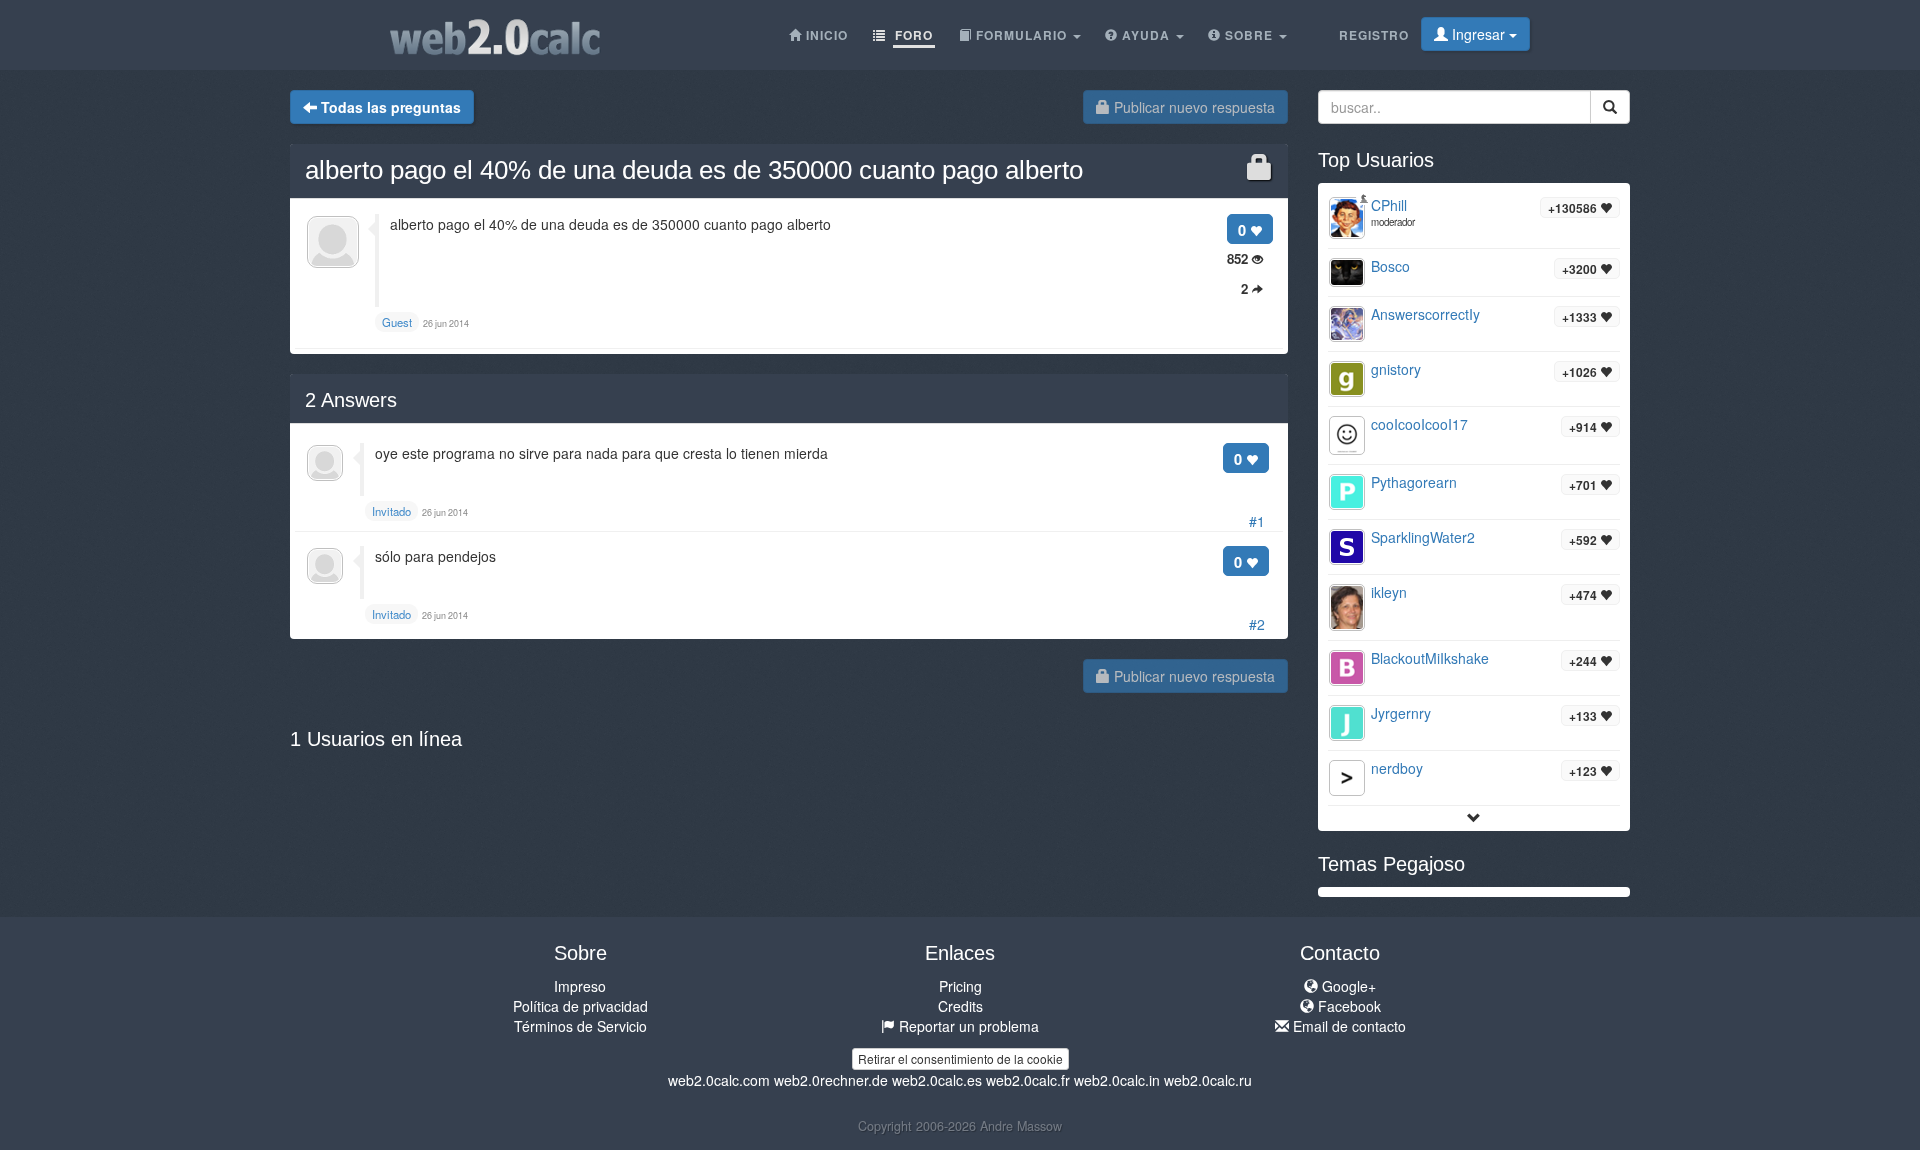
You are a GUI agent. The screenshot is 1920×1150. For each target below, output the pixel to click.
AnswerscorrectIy (1425, 314)
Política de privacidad (580, 1006)
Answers (351, 400)
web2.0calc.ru (1208, 1080)
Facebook (1347, 1006)
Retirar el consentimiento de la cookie (960, 1058)
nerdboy (1397, 768)
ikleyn (1389, 592)
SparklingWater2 (1423, 537)
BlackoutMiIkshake (1430, 658)
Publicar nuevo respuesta (1192, 107)
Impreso (580, 986)
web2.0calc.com (719, 1080)
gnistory (1396, 369)
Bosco (1390, 266)
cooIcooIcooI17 (1419, 424)
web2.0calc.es (937, 1080)
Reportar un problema (967, 1026)
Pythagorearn (1414, 482)
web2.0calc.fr (1028, 1080)
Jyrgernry (1401, 713)
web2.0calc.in (1117, 1080)
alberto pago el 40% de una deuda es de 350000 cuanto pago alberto (694, 170)
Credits (960, 1006)
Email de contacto (1347, 1026)
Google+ (1347, 986)
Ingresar (1478, 34)
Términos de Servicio (580, 1026)
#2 (1257, 624)
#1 (1257, 521)
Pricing (960, 986)
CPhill (1389, 205)
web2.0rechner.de (831, 1080)
